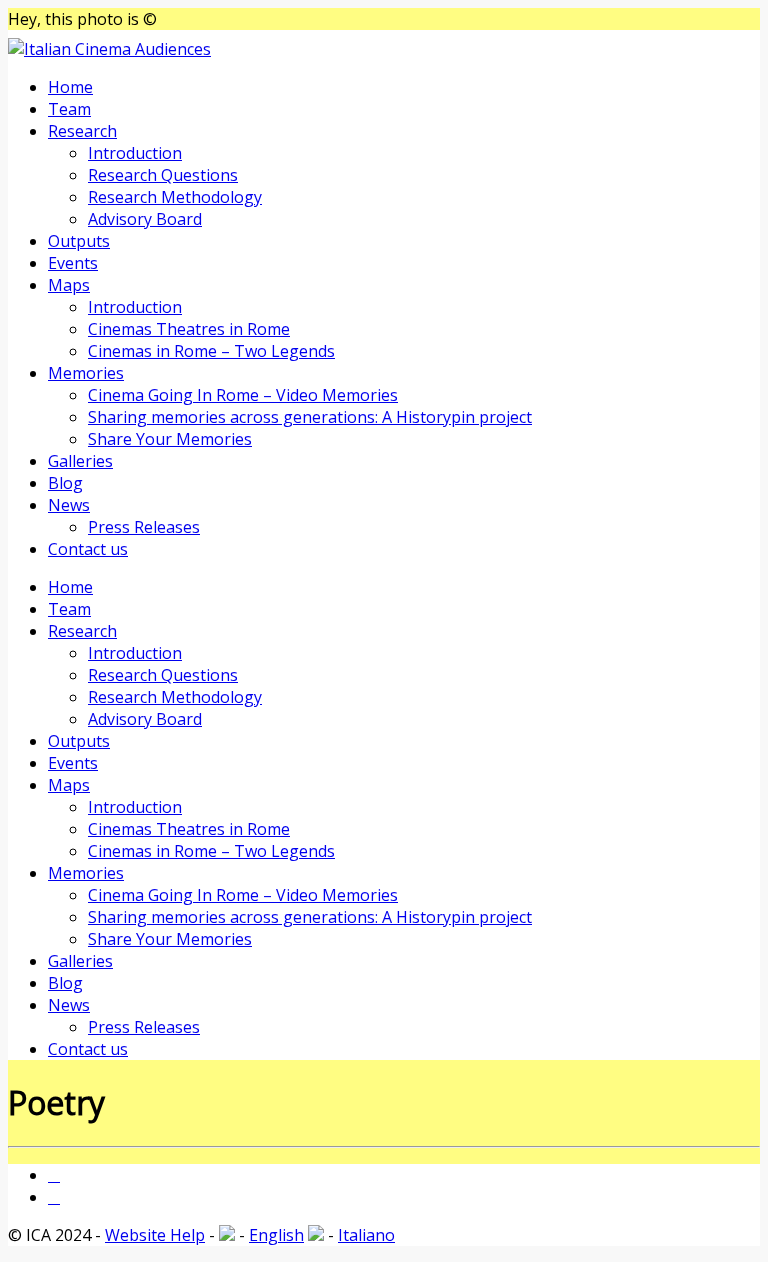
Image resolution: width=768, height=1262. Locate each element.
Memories (86, 373)
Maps (69, 285)
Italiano (366, 1235)
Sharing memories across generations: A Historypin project (310, 417)
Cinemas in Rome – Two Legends (211, 351)
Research (82, 131)
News (69, 505)
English (276, 1235)
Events (73, 263)
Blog (65, 483)
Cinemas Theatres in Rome (189, 329)
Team (69, 109)
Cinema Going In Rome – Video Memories (243, 395)
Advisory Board (145, 219)
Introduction (135, 153)
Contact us (88, 549)
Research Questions (163, 175)
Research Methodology (175, 197)
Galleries (80, 461)
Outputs (79, 241)
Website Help (155, 1235)
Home (70, 87)
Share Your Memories (170, 439)
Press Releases (144, 527)
